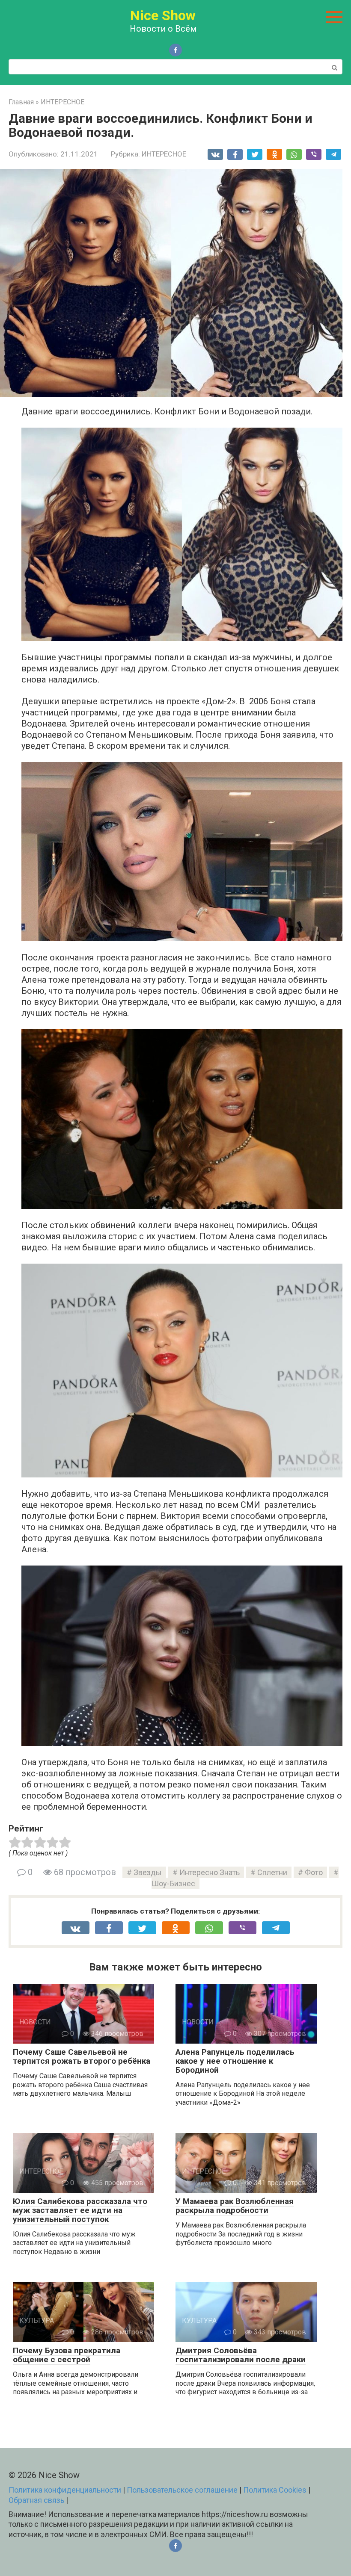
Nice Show (163, 15)
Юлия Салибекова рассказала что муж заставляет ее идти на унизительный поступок (80, 2210)
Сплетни (272, 1872)
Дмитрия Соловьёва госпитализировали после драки (241, 2355)
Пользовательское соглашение (182, 2490)
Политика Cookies (275, 2490)
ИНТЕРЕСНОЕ (164, 154)
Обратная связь (36, 2500)
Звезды (148, 1872)
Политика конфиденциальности (65, 2490)
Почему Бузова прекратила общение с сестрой (67, 2355)
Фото (314, 1872)
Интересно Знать (210, 1872)
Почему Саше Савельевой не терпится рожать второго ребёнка (82, 2056)
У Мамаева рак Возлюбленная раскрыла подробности (235, 2206)
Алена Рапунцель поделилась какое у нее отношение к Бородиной (235, 2061)
